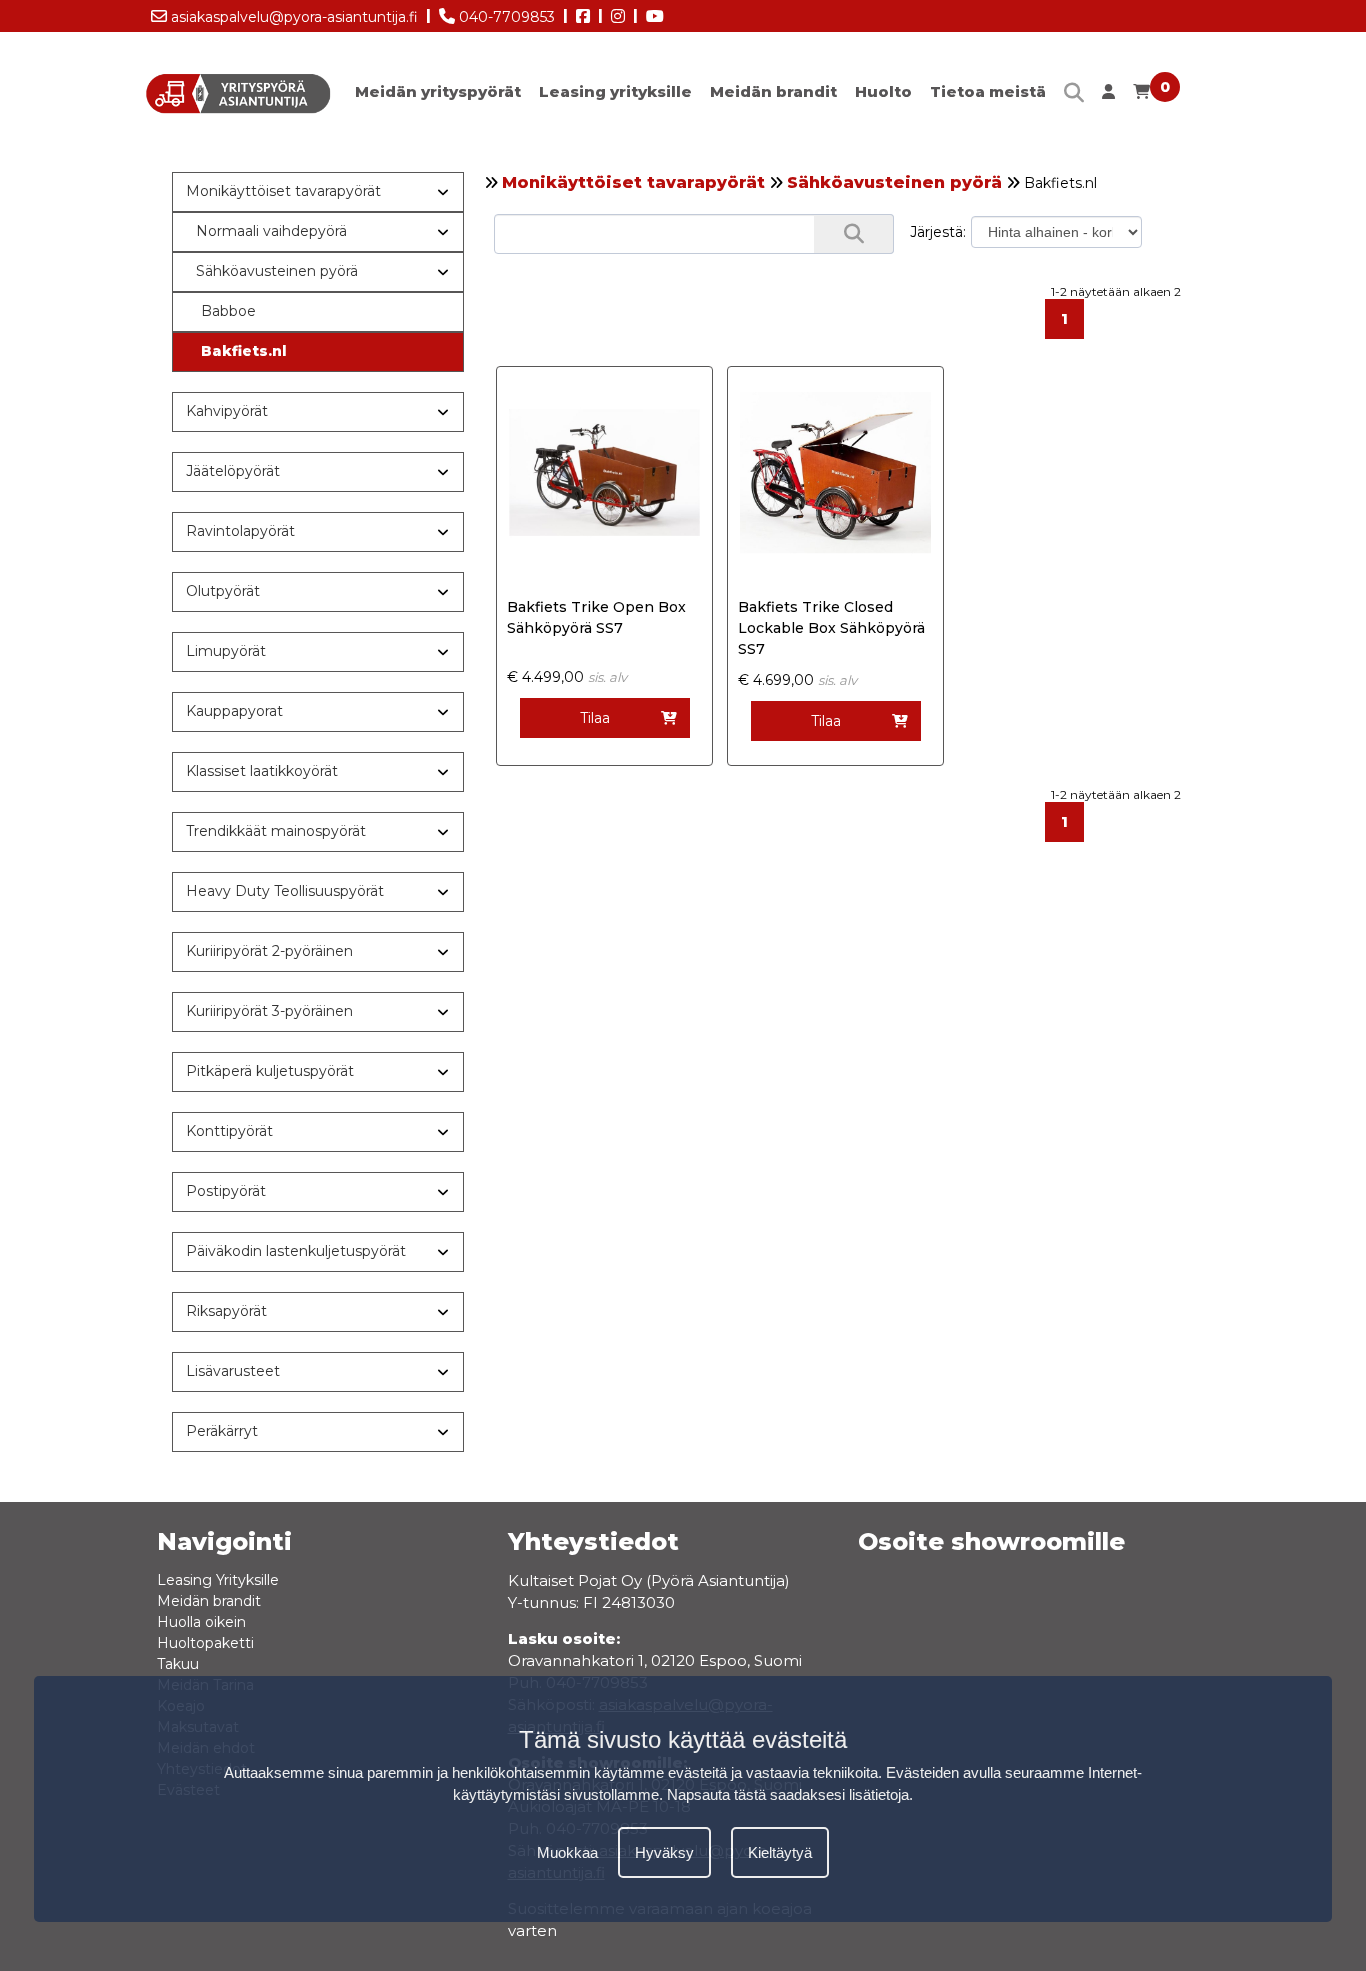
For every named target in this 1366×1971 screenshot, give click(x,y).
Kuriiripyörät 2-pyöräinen (269, 951)
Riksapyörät (226, 1311)
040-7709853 (505, 17)
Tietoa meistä (988, 91)
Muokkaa (567, 1851)
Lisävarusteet (233, 1371)
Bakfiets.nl (244, 351)
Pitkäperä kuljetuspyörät (270, 1071)
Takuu (178, 1664)
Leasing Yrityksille (218, 1580)
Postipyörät (226, 1191)
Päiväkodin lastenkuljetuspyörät (296, 1251)
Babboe (228, 311)
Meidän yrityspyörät (438, 91)
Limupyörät (226, 651)
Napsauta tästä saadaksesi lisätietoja (788, 1794)
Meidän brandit (773, 91)
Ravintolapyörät (240, 531)
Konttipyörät (229, 1131)
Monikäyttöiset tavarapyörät (633, 182)
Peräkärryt (222, 1431)
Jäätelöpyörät (233, 471)
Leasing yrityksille (615, 91)
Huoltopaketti (205, 1643)
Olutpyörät (223, 591)
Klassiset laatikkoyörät (262, 771)
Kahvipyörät (227, 411)
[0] (1141, 96)
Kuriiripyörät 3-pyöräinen (269, 1011)
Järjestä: (938, 232)
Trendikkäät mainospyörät (276, 831)
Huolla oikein (201, 1622)
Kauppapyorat (234, 711)
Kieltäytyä (780, 1851)
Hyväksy (664, 1851)
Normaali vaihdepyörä (271, 231)
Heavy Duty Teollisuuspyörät (285, 891)
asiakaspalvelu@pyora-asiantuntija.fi (292, 17)
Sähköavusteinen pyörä (894, 182)
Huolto (883, 91)
